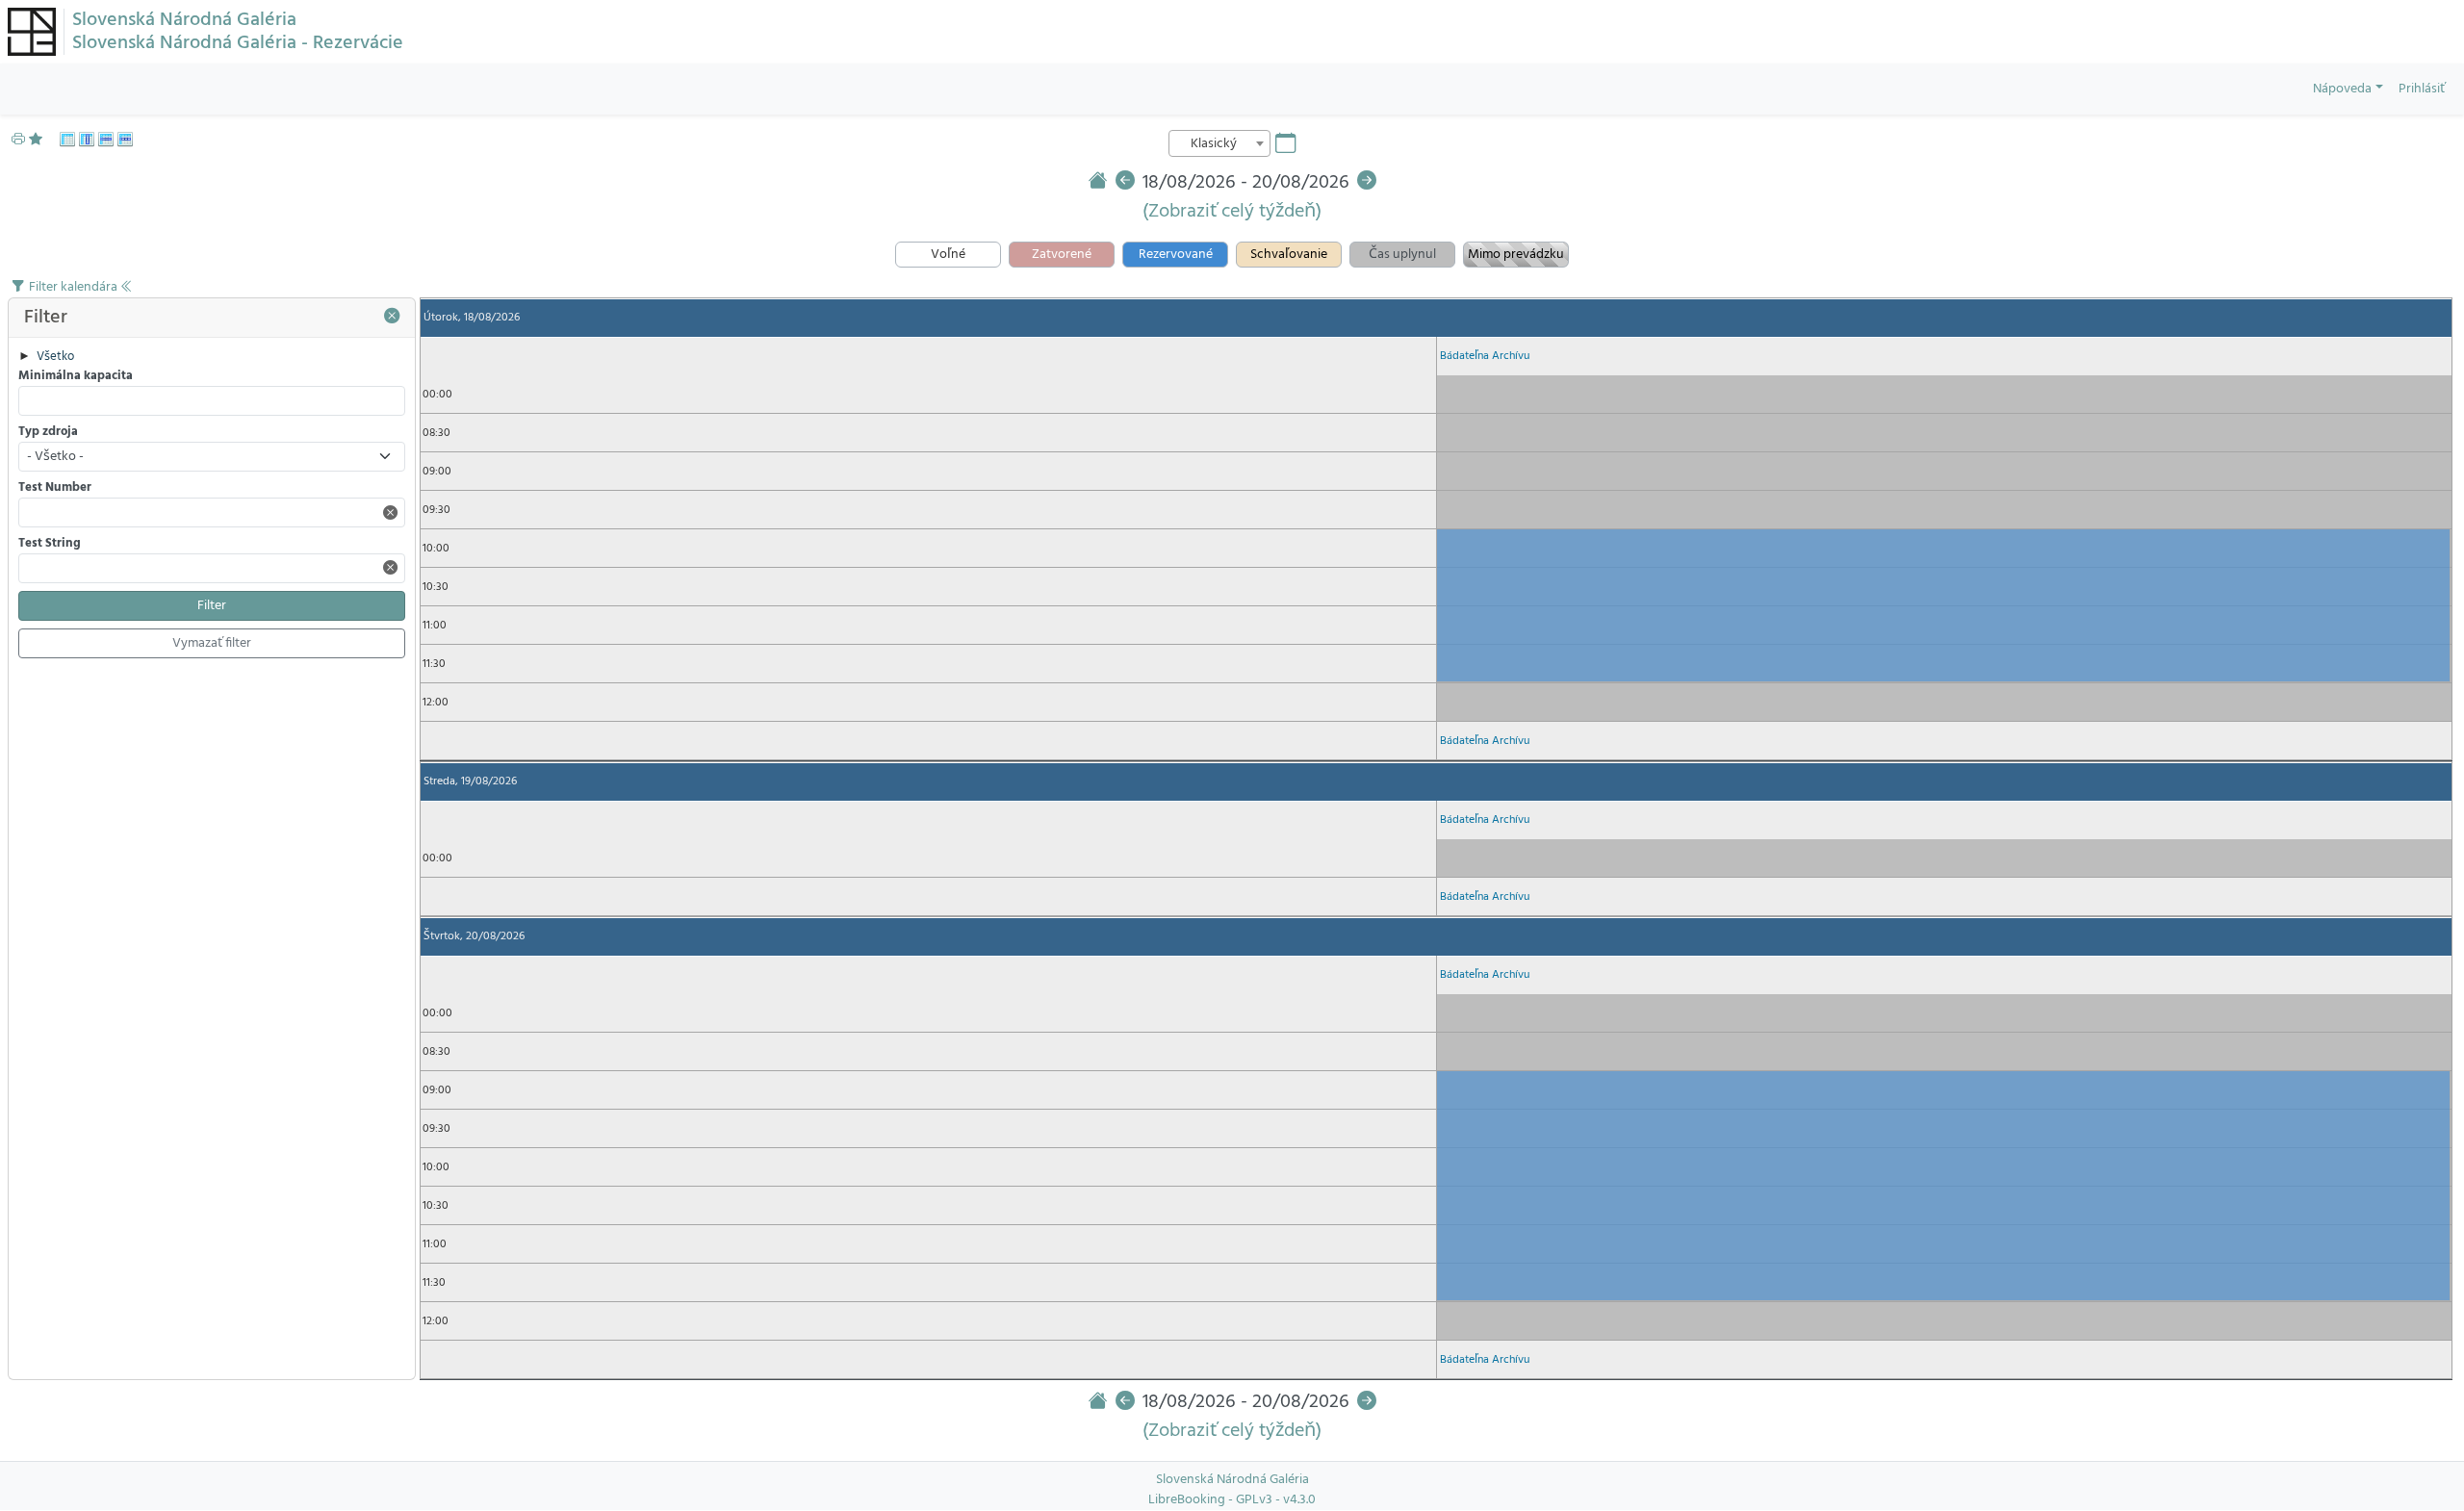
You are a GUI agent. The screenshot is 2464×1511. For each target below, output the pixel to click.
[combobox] (1219, 143)
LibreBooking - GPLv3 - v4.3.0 (1232, 1500)
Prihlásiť (2422, 89)
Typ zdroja (48, 433)
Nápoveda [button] (2342, 89)
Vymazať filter (212, 643)
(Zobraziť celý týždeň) (1232, 212)
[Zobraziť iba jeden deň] (106, 140)
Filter (212, 606)
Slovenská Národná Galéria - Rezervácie (238, 43)
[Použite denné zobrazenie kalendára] (87, 140)
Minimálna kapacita (76, 377)
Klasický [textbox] (1214, 144)
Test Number (55, 488)
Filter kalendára (75, 287)
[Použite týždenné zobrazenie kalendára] (67, 140)
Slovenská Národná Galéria (184, 20)
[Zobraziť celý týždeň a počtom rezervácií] (125, 140)
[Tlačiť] (18, 140)
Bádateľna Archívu (1485, 356)
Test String (50, 544)
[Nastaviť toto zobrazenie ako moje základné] (40, 140)
